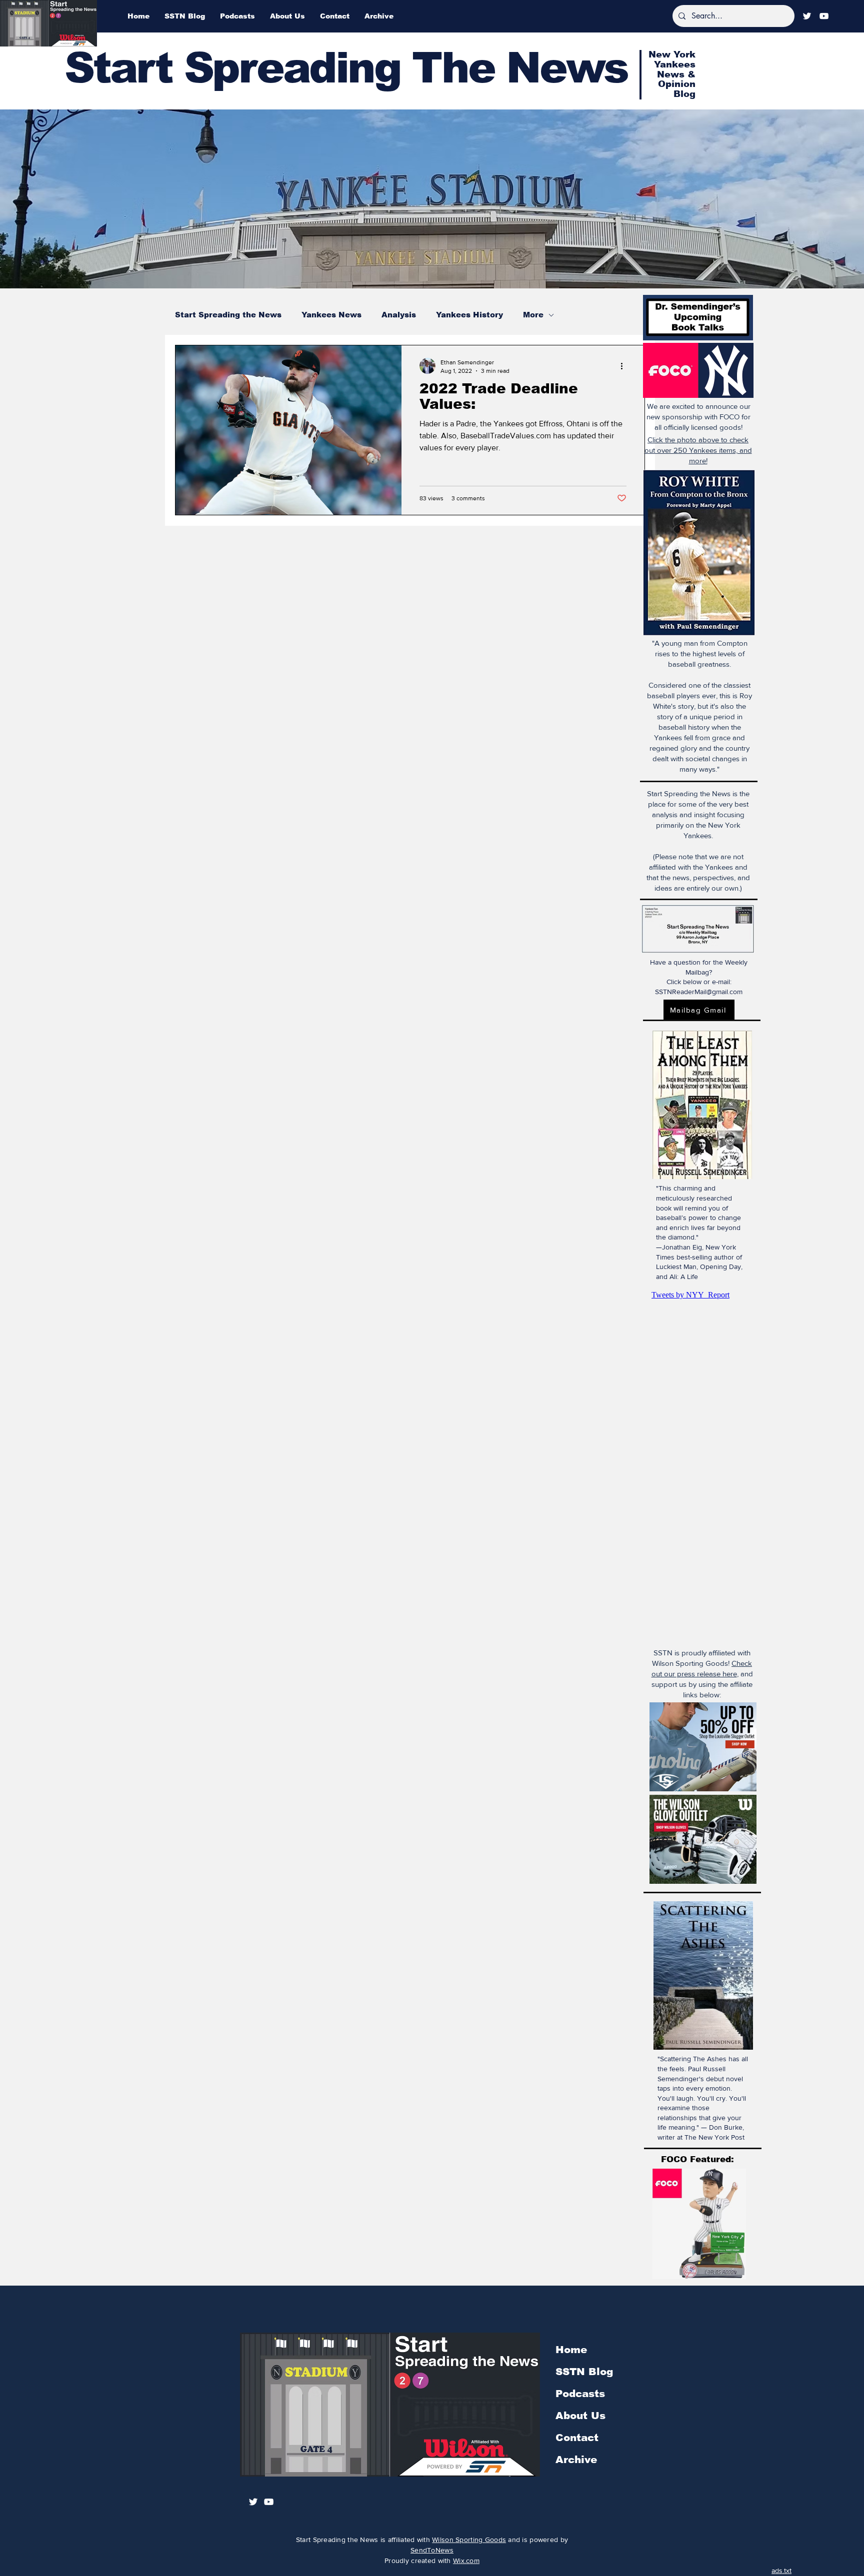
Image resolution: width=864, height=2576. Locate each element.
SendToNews (432, 2550)
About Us (580, 2416)
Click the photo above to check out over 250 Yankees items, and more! (698, 450)
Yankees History (469, 315)
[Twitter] (807, 16)
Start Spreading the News (228, 315)
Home (571, 2350)
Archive (576, 2460)
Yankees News (331, 315)
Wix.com (466, 2561)
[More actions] (625, 366)
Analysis (399, 315)
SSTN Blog (584, 2372)
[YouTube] (824, 16)
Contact (577, 2438)
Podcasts (580, 2394)
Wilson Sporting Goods (469, 2540)
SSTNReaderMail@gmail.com (699, 992)
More (533, 315)
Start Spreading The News (346, 68)
